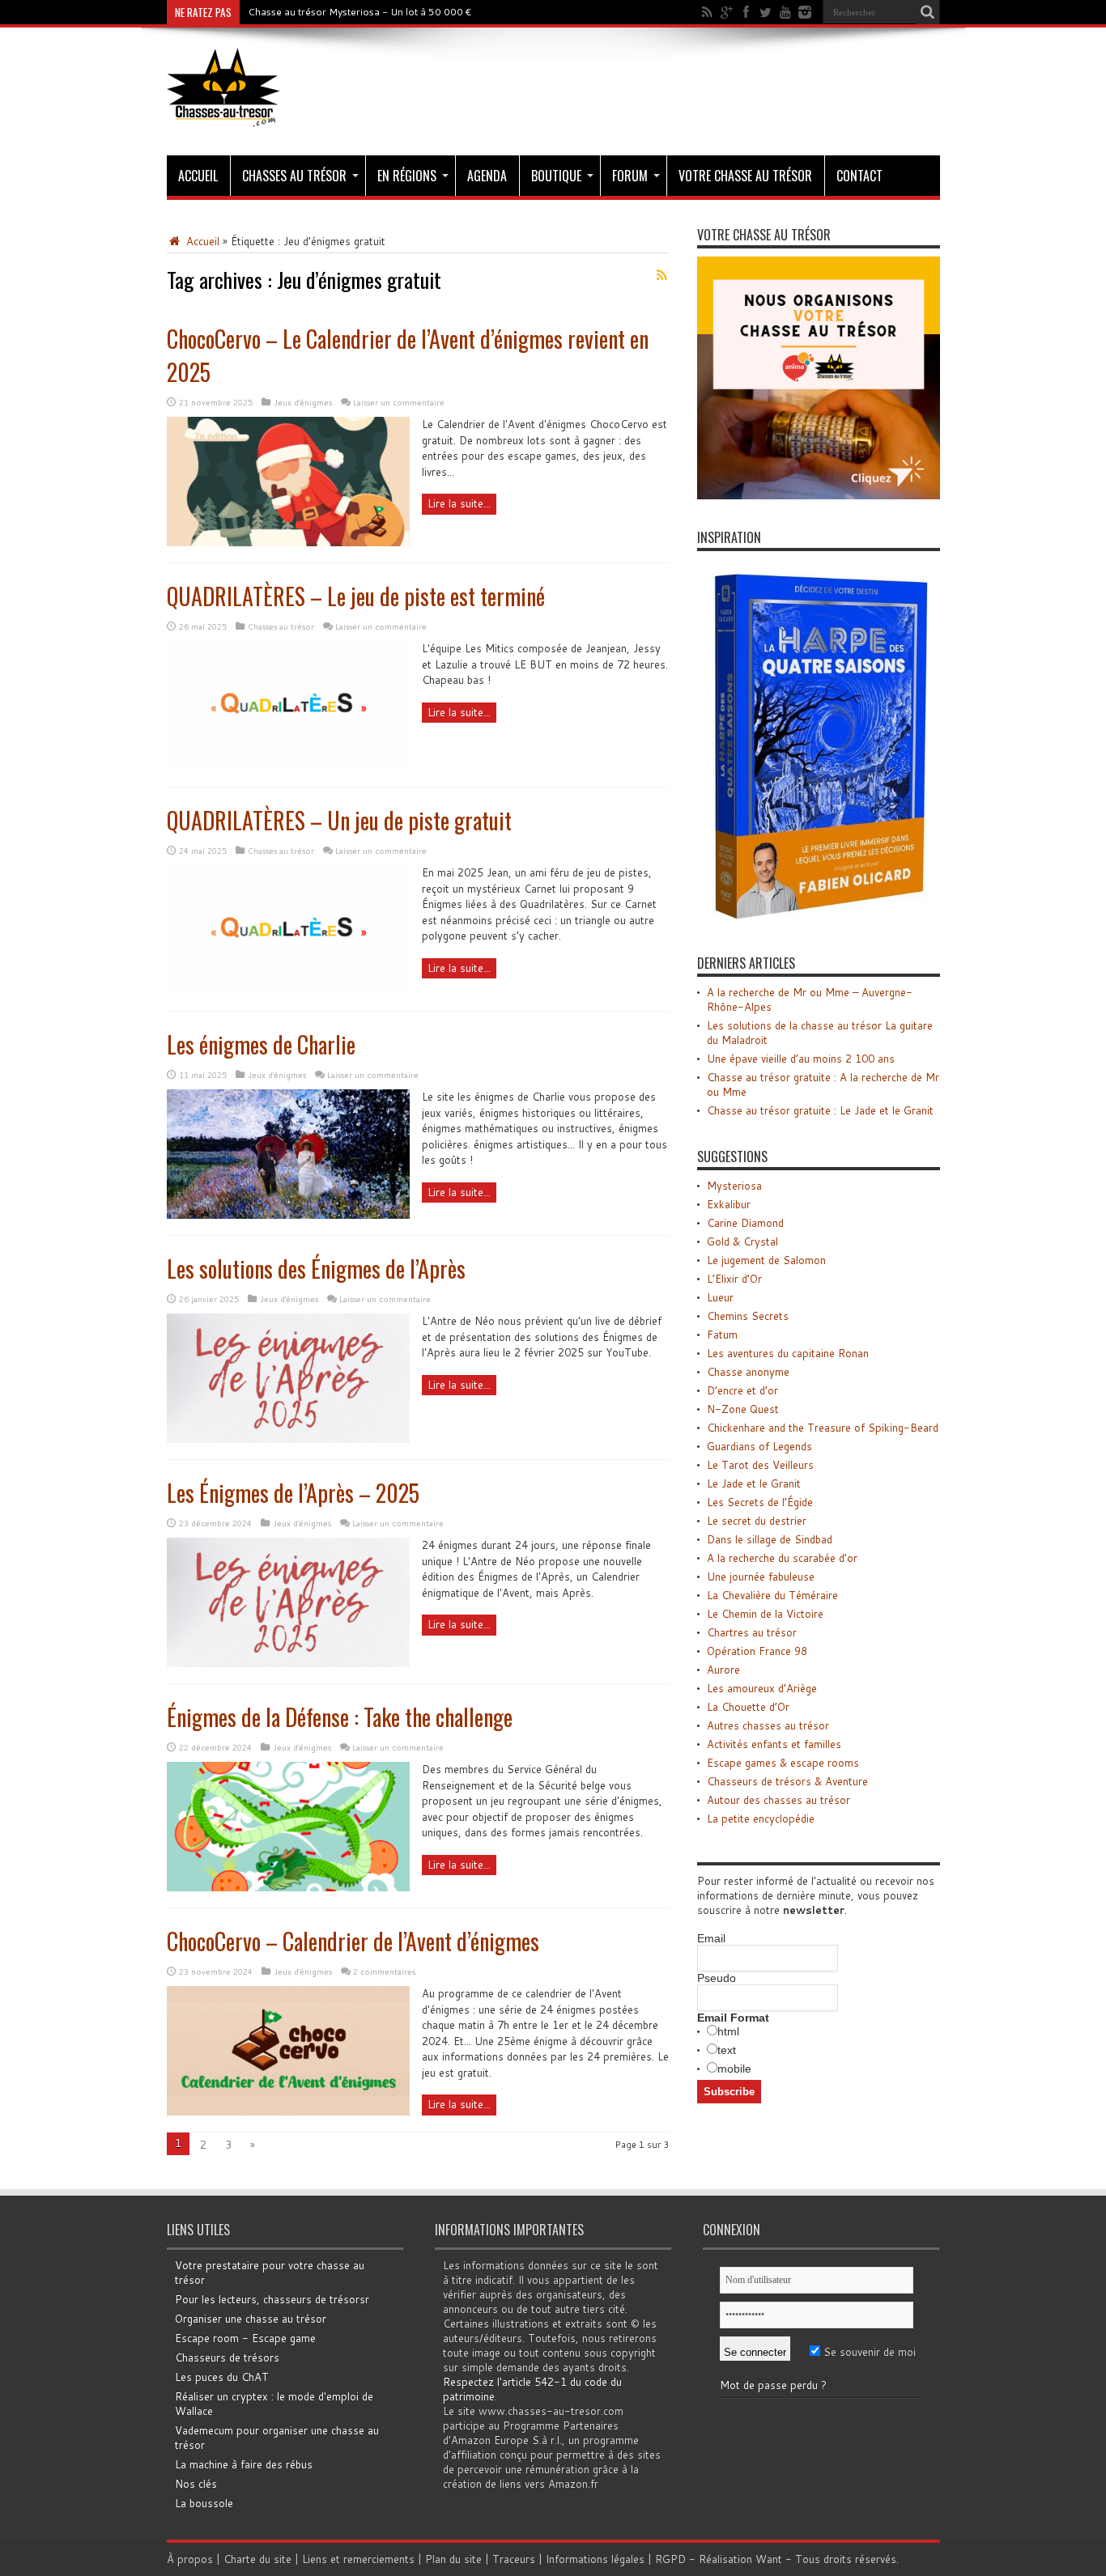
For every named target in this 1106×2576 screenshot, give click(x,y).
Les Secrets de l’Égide (760, 1502)
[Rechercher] (928, 12)
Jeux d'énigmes (303, 402)
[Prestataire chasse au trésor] (819, 495)
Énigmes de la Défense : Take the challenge (340, 1717)
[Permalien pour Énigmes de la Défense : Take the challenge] (288, 1887)
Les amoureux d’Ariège (762, 1688)
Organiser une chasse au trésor (251, 2319)
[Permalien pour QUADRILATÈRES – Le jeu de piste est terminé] (288, 766)
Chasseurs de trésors (227, 2357)
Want (769, 2559)
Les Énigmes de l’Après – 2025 (293, 1493)
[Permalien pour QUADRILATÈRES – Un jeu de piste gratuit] (288, 991)
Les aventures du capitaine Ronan (788, 1353)
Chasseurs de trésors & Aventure (787, 1781)
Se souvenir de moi (868, 2352)
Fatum (722, 1335)
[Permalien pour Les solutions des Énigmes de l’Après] (288, 1439)
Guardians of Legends (759, 1446)
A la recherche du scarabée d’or (782, 1558)
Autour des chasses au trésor (778, 1800)
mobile (734, 2069)
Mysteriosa (734, 1186)
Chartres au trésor (752, 1632)
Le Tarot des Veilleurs (760, 1465)
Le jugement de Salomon (766, 1260)
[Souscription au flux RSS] (662, 275)
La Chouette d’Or (748, 1707)
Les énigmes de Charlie (261, 1044)
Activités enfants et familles (774, 1744)
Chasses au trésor (294, 176)
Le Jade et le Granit (754, 1483)
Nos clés (196, 2484)
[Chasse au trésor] (223, 115)
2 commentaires (384, 1971)
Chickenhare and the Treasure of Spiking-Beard (823, 1428)
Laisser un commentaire (399, 402)
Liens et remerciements (358, 2559)
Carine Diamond (745, 1223)
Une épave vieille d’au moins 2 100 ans (801, 1059)
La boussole (204, 2503)
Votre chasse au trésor (745, 176)
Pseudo (717, 1978)
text (727, 2050)
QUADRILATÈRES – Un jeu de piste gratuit (339, 820)
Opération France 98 (757, 1651)
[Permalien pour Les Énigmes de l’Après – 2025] (288, 1663)
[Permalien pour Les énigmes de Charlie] (288, 1215)
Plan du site (453, 2559)
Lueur (720, 1297)
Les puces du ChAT (222, 2377)
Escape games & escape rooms (783, 1763)
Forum (630, 176)
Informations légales (595, 2559)
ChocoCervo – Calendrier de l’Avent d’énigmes (353, 1941)
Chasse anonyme (748, 1372)
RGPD (670, 2559)
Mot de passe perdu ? (773, 2385)
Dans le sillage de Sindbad (770, 1539)
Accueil (198, 176)
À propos (190, 2559)
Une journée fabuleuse (761, 1577)
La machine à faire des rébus (244, 2464)
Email (711, 1938)
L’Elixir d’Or (734, 1279)
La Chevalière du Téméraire (772, 1595)
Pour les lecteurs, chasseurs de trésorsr (272, 2299)
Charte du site (257, 2559)
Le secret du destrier (757, 1521)
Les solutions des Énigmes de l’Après (316, 1269)
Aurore (723, 1670)
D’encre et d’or (742, 1390)
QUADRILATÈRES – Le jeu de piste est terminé (356, 596)
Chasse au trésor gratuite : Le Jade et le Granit (820, 1110)
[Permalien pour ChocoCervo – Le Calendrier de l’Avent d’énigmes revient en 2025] (288, 542)
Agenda (487, 176)
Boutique (556, 176)
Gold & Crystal (742, 1241)
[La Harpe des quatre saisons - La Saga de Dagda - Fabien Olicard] (819, 921)
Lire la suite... (459, 503)
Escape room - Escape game (245, 2338)
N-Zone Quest (743, 1409)
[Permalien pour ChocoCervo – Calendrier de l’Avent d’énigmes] (288, 2111)
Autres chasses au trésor (768, 1725)
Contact (859, 176)
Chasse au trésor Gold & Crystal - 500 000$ (350, 12)
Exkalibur (729, 1204)
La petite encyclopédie (761, 1818)
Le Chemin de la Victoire (765, 1614)
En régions (407, 176)
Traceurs (514, 2559)
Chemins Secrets (748, 1316)
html (728, 2031)
